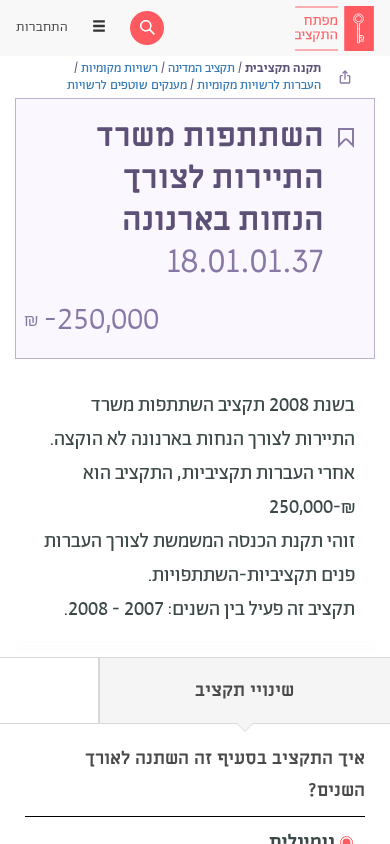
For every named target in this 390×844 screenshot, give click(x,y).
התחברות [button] (42, 27)
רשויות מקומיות (119, 68)
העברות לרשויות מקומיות (259, 85)
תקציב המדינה (201, 68)
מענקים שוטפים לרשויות (127, 85)
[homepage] (334, 28)
